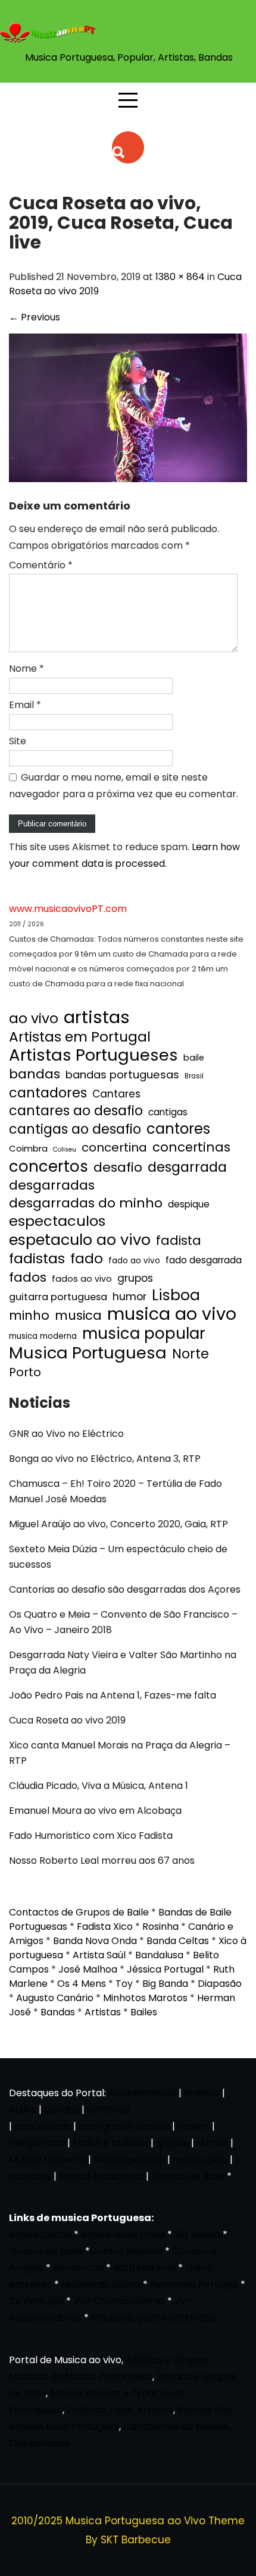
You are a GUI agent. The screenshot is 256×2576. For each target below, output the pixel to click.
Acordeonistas (143, 2093)
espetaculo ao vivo (80, 1240)
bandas (35, 1074)
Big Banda (165, 1984)
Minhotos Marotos (145, 1998)
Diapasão (220, 1984)
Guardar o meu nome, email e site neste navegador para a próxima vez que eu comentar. (124, 786)
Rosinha (160, 1927)
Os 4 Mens (82, 1984)
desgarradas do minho (86, 1203)
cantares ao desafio (76, 1111)
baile (194, 1058)
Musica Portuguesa (88, 1353)
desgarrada (187, 1167)
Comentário (41, 565)
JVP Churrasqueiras (119, 2301)
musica (78, 1316)
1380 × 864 (180, 277)
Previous (35, 317)
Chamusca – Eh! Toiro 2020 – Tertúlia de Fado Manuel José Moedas (115, 1491)
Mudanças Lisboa (101, 2284)
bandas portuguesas (122, 1075)
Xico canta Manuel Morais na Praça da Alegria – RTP (120, 1753)
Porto (25, 1372)
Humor (212, 2143)
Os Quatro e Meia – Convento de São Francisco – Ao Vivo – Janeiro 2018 (123, 1622)
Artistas (103, 2012)
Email (25, 705)
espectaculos (57, 1221)
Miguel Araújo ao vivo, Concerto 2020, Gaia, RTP (118, 1524)
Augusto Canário (55, 1998)
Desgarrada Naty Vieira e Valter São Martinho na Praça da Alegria (123, 1663)
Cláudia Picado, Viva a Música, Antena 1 (99, 1786)
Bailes (144, 2012)
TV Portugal (36, 2301)
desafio (118, 1168)
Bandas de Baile (188, 2176)
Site (18, 741)
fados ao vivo (82, 1279)
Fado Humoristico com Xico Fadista (91, 1836)
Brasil (194, 1076)
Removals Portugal (194, 2284)
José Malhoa (88, 1969)
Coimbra (28, 1148)
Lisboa (176, 1295)
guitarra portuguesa (58, 1297)
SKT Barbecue (136, 2540)
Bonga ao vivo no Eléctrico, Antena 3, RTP (105, 1459)
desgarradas (52, 1185)
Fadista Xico (105, 1927)
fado (87, 1259)
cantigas (168, 1112)
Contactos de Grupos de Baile (79, 1912)
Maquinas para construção (154, 2318)
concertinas (191, 1147)
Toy (124, 1984)
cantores (178, 1129)
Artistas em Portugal (80, 1037)
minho (29, 1316)
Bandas (58, 2012)
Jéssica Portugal (165, 1969)
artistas (97, 1017)
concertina (114, 1147)
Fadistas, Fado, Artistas (120, 2410)
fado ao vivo (134, 1261)
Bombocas (78, 2268)
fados (28, 1278)
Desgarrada (37, 2143)
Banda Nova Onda (95, 1941)
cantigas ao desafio (75, 1130)
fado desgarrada (204, 1260)
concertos (49, 1166)
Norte (191, 1354)
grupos (135, 1278)
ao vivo (34, 1018)
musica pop (200, 2160)
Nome (26, 669)
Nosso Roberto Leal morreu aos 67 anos (102, 1861)
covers (193, 2126)
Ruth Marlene (144, 2268)
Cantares (116, 1094)
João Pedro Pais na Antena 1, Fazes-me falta (113, 1695)
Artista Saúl (99, 1955)
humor (129, 1296)
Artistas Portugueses (93, 1055)
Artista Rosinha (127, 2251)
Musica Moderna (47, 2160)
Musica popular (129, 2160)
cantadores (48, 1093)
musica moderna (43, 1336)
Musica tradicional (101, 2176)
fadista (179, 1241)
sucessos (30, 2176)
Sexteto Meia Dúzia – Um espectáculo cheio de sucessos (118, 1557)
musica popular (144, 1333)
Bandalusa (159, 1955)
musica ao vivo (172, 1314)
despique (189, 1204)
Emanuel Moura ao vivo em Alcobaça (95, 1811)
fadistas (37, 1259)
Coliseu (65, 1149)
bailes (23, 2110)
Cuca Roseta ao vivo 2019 (67, 1720)
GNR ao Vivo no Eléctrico (66, 1434)
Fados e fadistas (110, 2143)
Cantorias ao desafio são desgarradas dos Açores (125, 1589)
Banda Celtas (178, 1941)
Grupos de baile (46, 2251)
